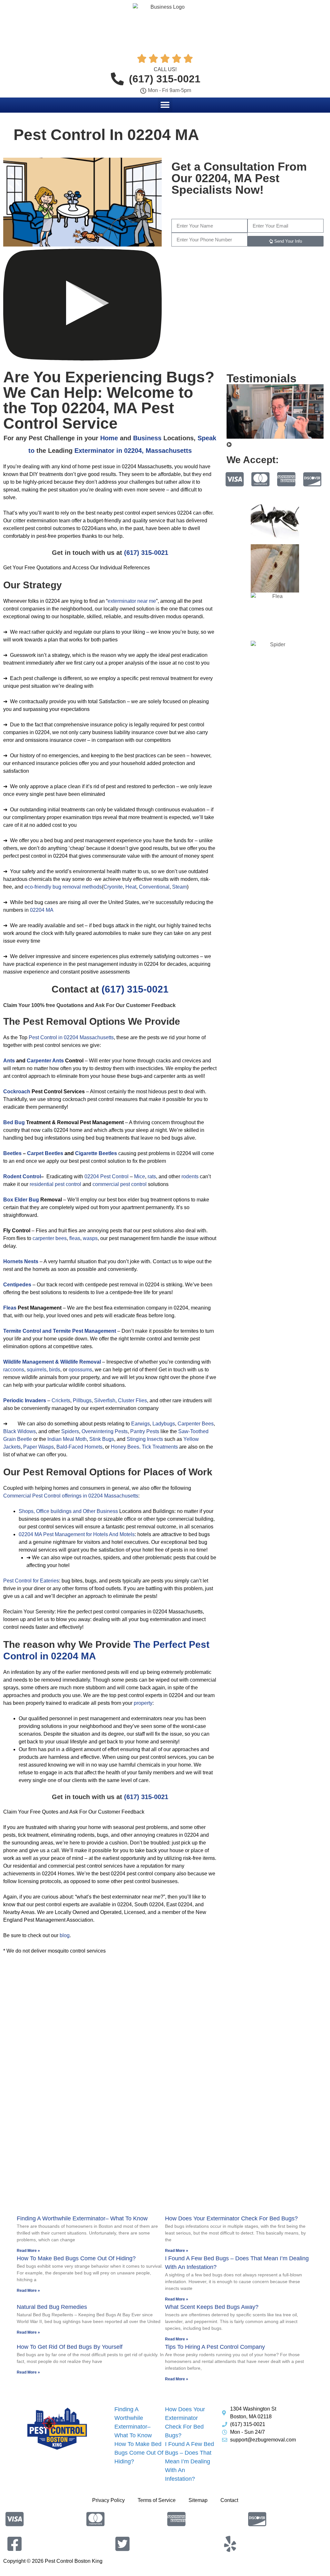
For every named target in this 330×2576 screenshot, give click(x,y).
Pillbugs (82, 1400)
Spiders (70, 1431)
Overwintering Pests (105, 1431)
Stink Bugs (102, 1439)
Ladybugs (164, 1424)
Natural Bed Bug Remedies (52, 2307)
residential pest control (55, 1184)
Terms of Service (157, 2500)
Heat (131, 887)
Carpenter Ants (45, 1061)
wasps (90, 1238)
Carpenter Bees (196, 1424)
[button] (165, 105)
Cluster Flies (132, 1400)
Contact (229, 2500)
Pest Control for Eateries (31, 1581)
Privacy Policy (108, 2500)
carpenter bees (50, 1238)
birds (55, 1370)
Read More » (28, 2251)
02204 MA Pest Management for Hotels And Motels (77, 1534)
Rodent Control (22, 1176)
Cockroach (17, 1092)
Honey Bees (125, 1447)
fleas (75, 1238)
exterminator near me (132, 601)
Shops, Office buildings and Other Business (68, 1511)
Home (109, 438)
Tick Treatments (160, 1447)
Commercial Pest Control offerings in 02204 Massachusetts (71, 1496)
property (143, 1703)
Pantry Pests (145, 1431)
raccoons (14, 1370)
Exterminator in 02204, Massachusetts (133, 451)
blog (65, 1935)
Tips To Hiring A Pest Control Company (215, 2347)
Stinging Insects (145, 1439)
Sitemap (198, 2500)
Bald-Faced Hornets (79, 1447)
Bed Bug (14, 1122)
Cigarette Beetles (96, 1153)
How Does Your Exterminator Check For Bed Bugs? (231, 2218)
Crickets (61, 1400)
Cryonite (113, 887)
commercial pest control (120, 1184)
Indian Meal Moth (67, 1439)
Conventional (154, 887)
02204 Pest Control (107, 1176)
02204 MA (42, 910)
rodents (190, 1176)
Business (147, 438)
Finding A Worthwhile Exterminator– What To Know (82, 2218)
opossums (80, 1370)
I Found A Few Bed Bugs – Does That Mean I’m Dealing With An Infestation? (189, 2461)
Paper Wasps (39, 1447)
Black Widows (19, 1431)
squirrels (37, 1370)
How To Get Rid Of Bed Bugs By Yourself (70, 2347)
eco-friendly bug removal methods (63, 887)
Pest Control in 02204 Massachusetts (71, 1037)
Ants (9, 1061)
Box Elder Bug (21, 1200)
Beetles (12, 1153)
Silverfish (105, 1400)
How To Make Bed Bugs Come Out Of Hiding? (76, 2258)
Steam (180, 887)
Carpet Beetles (45, 1153)
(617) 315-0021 (146, 553)
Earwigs (141, 1424)
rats (152, 1176)
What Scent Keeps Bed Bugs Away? (212, 2307)
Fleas (10, 1308)
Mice (140, 1176)
